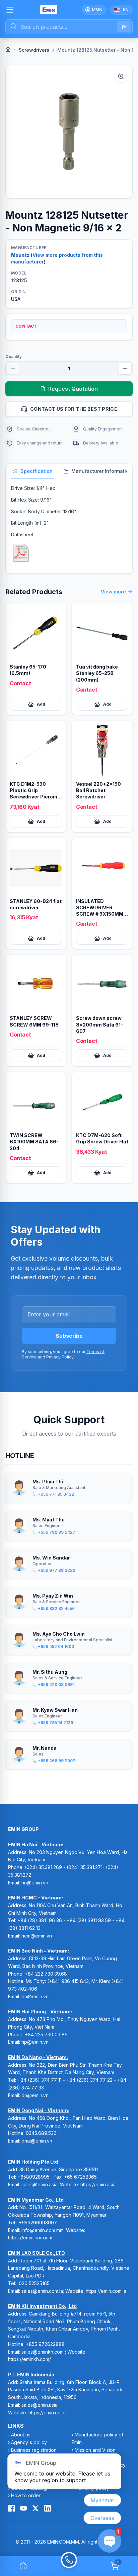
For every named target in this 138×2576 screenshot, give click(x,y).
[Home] (8, 49)
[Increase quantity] (125, 369)
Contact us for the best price (74, 409)
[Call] (69, 2566)
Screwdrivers (34, 50)
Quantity (14, 356)
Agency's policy (29, 2442)
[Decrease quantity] (13, 369)
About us (21, 2435)
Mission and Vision (95, 2450)
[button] (69, 132)
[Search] (124, 27)
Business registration (34, 2450)
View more (113, 592)
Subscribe (69, 1336)
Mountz (20, 255)
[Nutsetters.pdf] (21, 553)
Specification (37, 471)
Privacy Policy (60, 1357)
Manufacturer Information (102, 471)
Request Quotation (73, 389)
